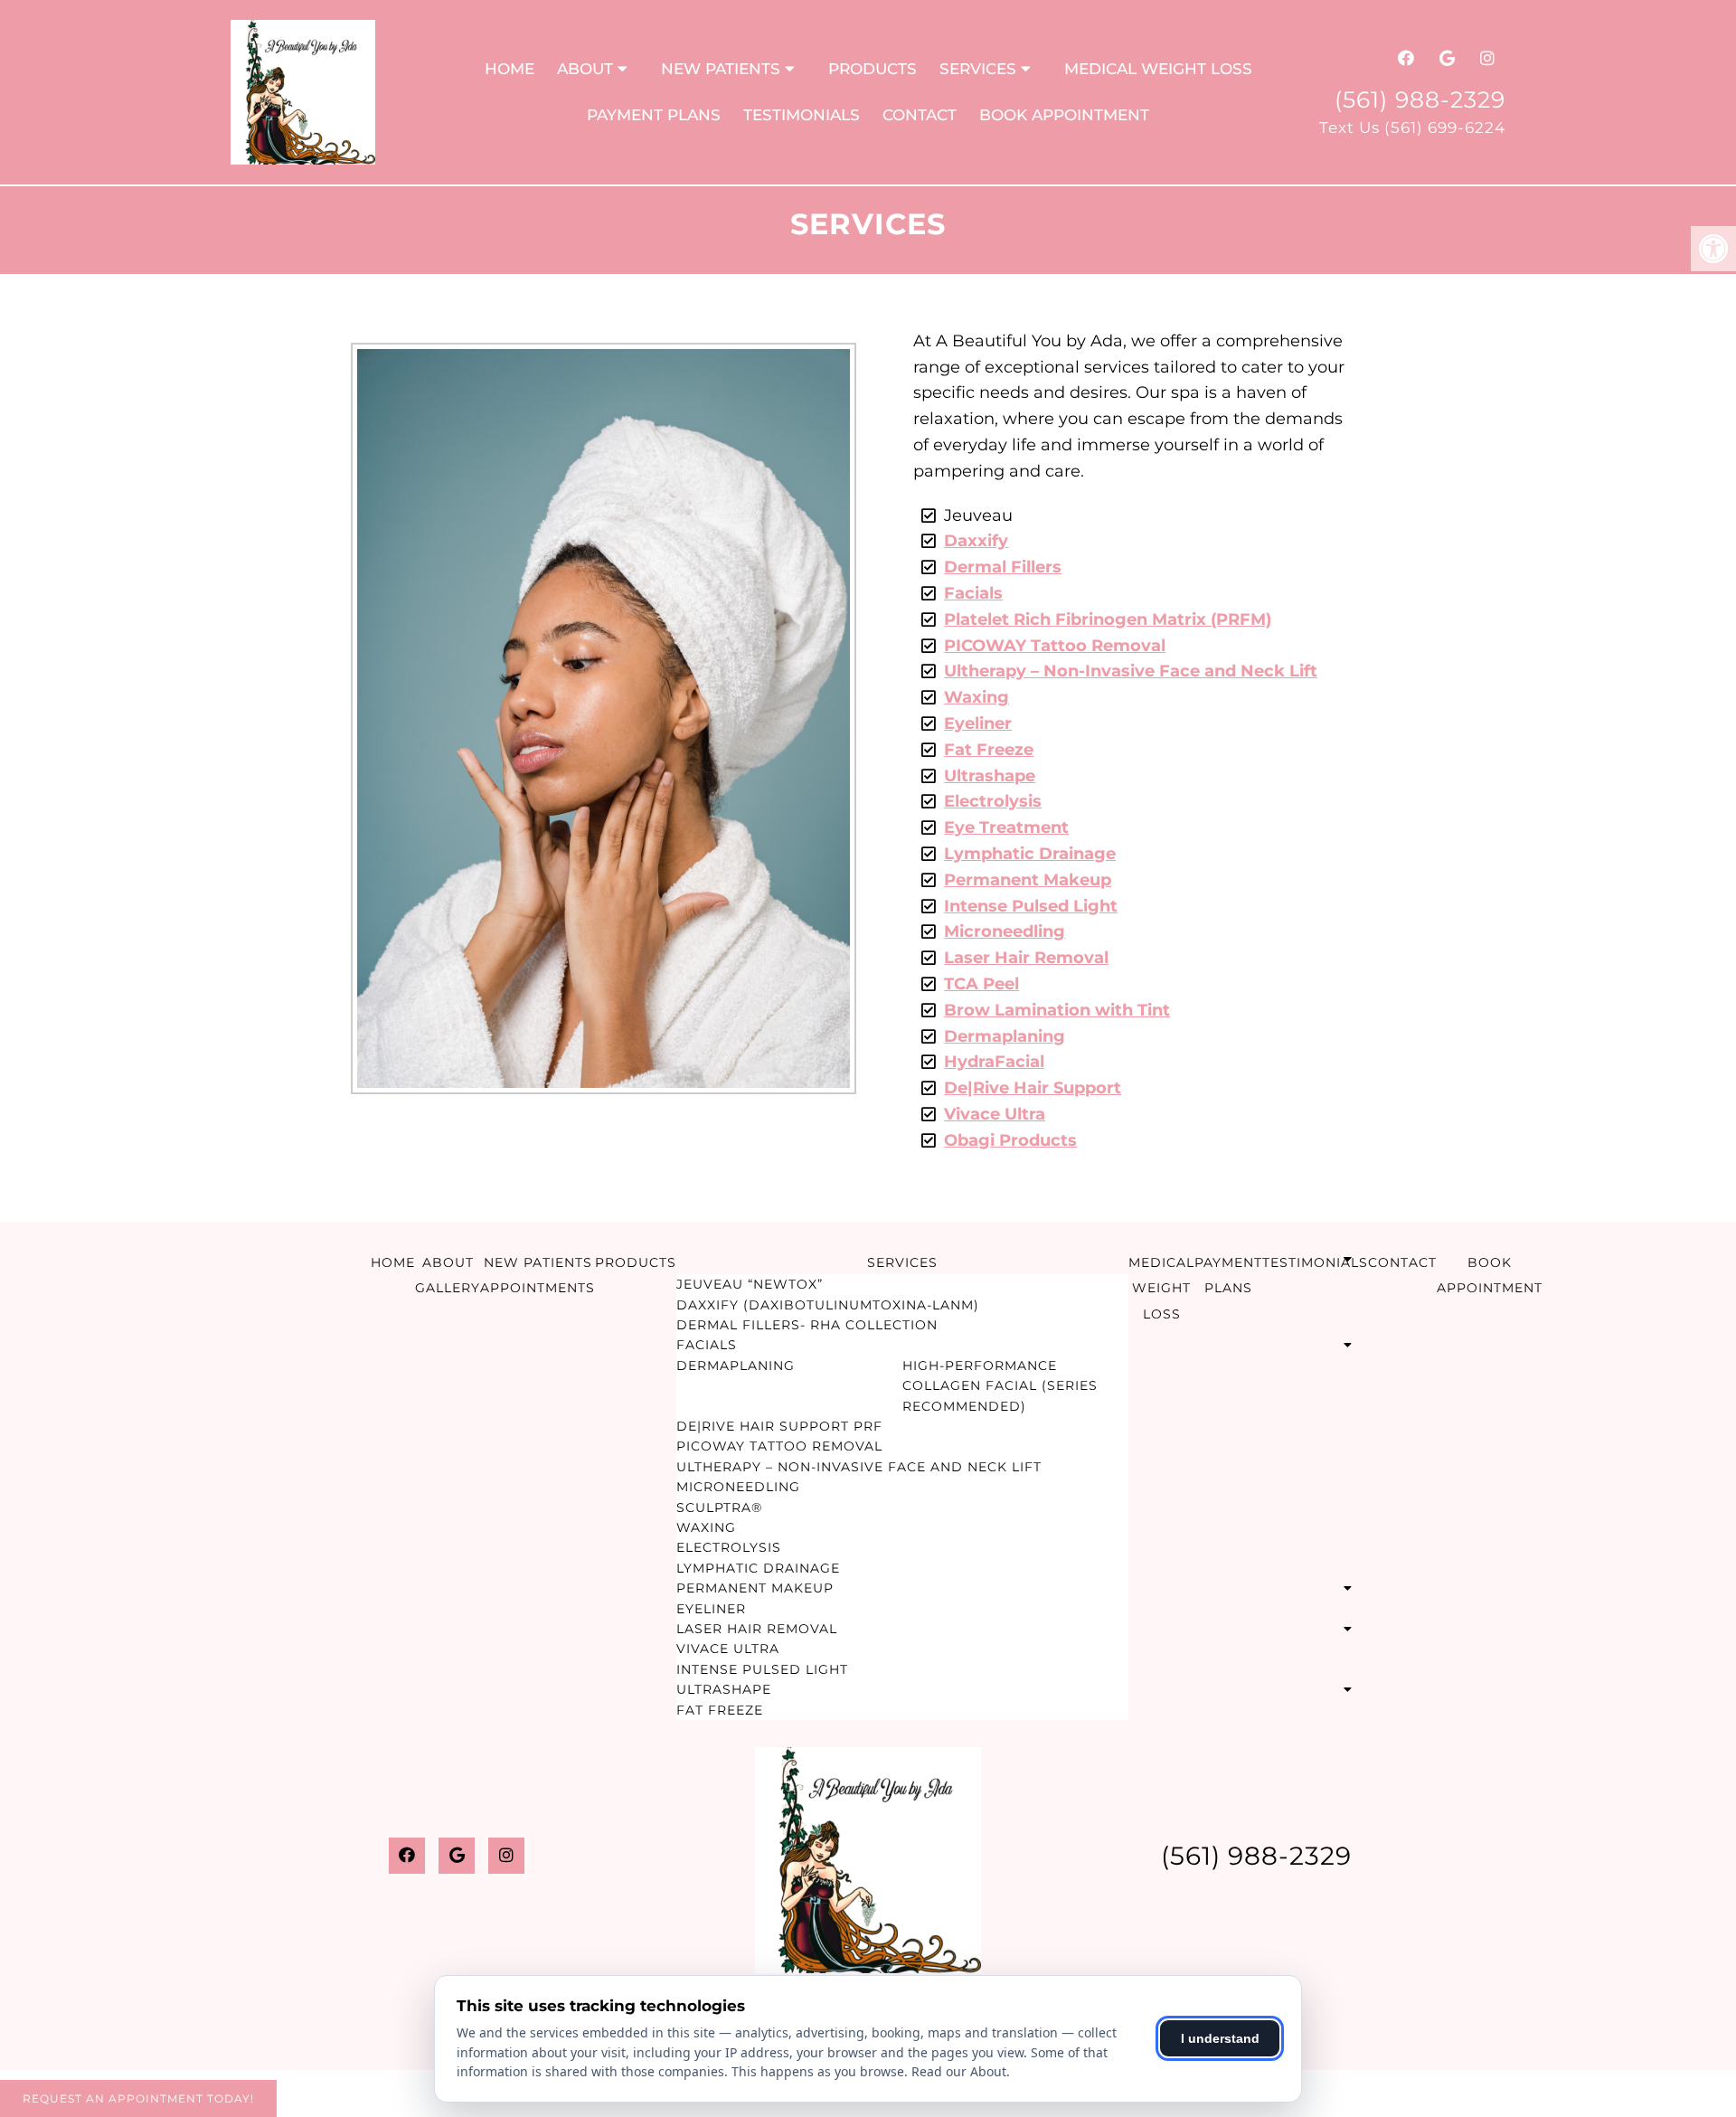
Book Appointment (1064, 115)
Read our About (959, 2071)
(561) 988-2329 (1420, 99)
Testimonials (802, 115)
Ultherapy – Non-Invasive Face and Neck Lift (1131, 671)
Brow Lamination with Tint (1057, 1010)
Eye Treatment (1006, 827)
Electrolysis (993, 801)
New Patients (721, 69)
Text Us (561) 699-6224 (1412, 128)
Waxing (976, 697)
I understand (1220, 2038)
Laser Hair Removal (1026, 958)
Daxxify (976, 541)
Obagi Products (1010, 1140)
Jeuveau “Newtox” (750, 1284)
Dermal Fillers (1003, 567)
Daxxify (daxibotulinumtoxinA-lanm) (828, 1305)
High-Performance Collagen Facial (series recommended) (1000, 1386)
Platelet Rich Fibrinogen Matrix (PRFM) (1108, 619)
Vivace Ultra (995, 1114)
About (585, 69)
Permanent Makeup (1028, 880)
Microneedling (1005, 931)
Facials (973, 593)
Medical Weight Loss (1158, 69)
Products (873, 69)
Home (509, 69)
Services (978, 69)
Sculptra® (719, 1507)
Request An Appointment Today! (138, 2098)
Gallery (448, 1288)
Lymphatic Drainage (1030, 854)
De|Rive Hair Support (1033, 1088)
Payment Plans (654, 115)
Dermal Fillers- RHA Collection (807, 1325)
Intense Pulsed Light (1031, 906)
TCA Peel (981, 984)
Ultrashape (990, 776)
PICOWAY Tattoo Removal (1055, 646)
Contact (920, 115)
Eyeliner (978, 723)
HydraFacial (994, 1062)
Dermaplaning (1005, 1036)
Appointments (538, 1288)
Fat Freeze (989, 750)
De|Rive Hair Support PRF (779, 1426)
